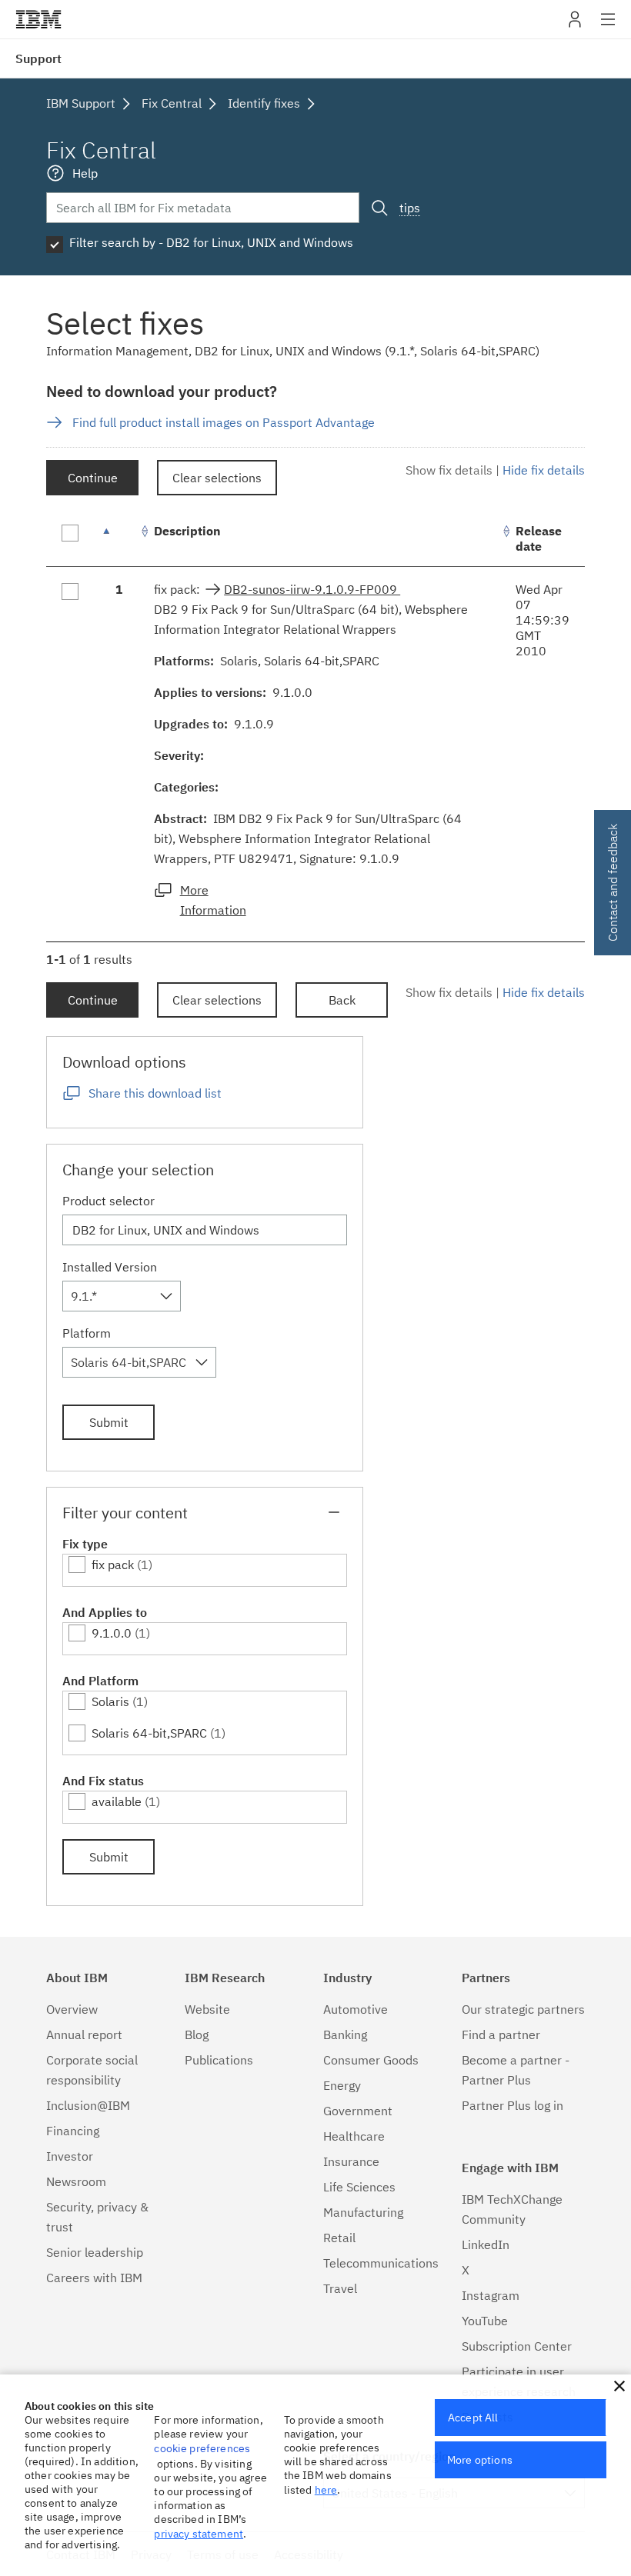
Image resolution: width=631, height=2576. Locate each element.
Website (207, 2009)
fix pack (113, 1565)
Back (342, 1000)
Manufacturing (363, 2212)
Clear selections (217, 478)
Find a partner (501, 2034)
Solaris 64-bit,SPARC (149, 1733)
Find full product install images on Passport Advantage (224, 422)
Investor (70, 2156)
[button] (619, 2386)
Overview (72, 2009)
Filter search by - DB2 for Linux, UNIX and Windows (211, 242)
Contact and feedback (613, 883)
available (117, 1801)
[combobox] (122, 1296)
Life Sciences (359, 2187)
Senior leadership (95, 2252)
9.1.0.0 (112, 1633)
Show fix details (449, 470)
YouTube (485, 2321)
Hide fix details (544, 470)
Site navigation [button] (608, 27)
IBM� (38, 19)
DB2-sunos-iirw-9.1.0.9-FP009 (312, 589)
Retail (339, 2238)
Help (85, 173)
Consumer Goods (371, 2060)
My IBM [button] (575, 25)
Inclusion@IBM (88, 2105)
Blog (197, 2034)
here (326, 2490)
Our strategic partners (523, 2009)
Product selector (109, 1201)
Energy (342, 2085)
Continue (93, 478)
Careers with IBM (94, 2278)
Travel (340, 2288)
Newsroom (76, 2181)
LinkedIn (486, 2244)
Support (38, 58)
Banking (345, 2034)
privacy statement (199, 2534)
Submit (109, 1422)
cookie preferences (202, 2448)
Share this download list (155, 1093)
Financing (73, 2131)
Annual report (84, 2034)
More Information (213, 900)
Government (358, 2111)
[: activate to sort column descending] (119, 539)
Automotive (356, 2009)
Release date (539, 538)
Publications (219, 2060)
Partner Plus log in (512, 2105)
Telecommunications (381, 2263)
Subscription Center (517, 2346)
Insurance (351, 2161)
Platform (87, 1333)
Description (187, 531)
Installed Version (110, 1267)
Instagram (491, 2295)
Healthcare (354, 2136)
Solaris (110, 1701)
